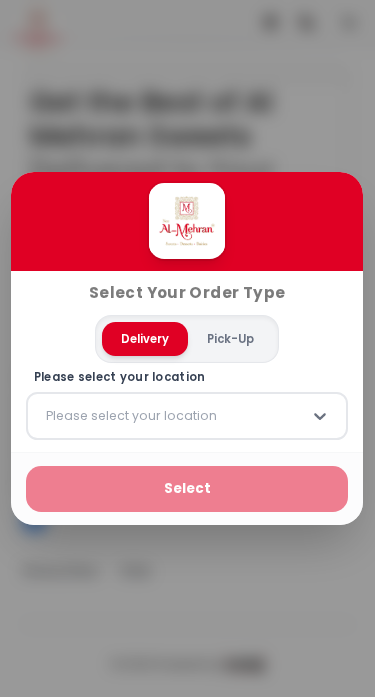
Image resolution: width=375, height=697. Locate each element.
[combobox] (48, 416)
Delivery (145, 339)
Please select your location (120, 377)
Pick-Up (230, 339)
